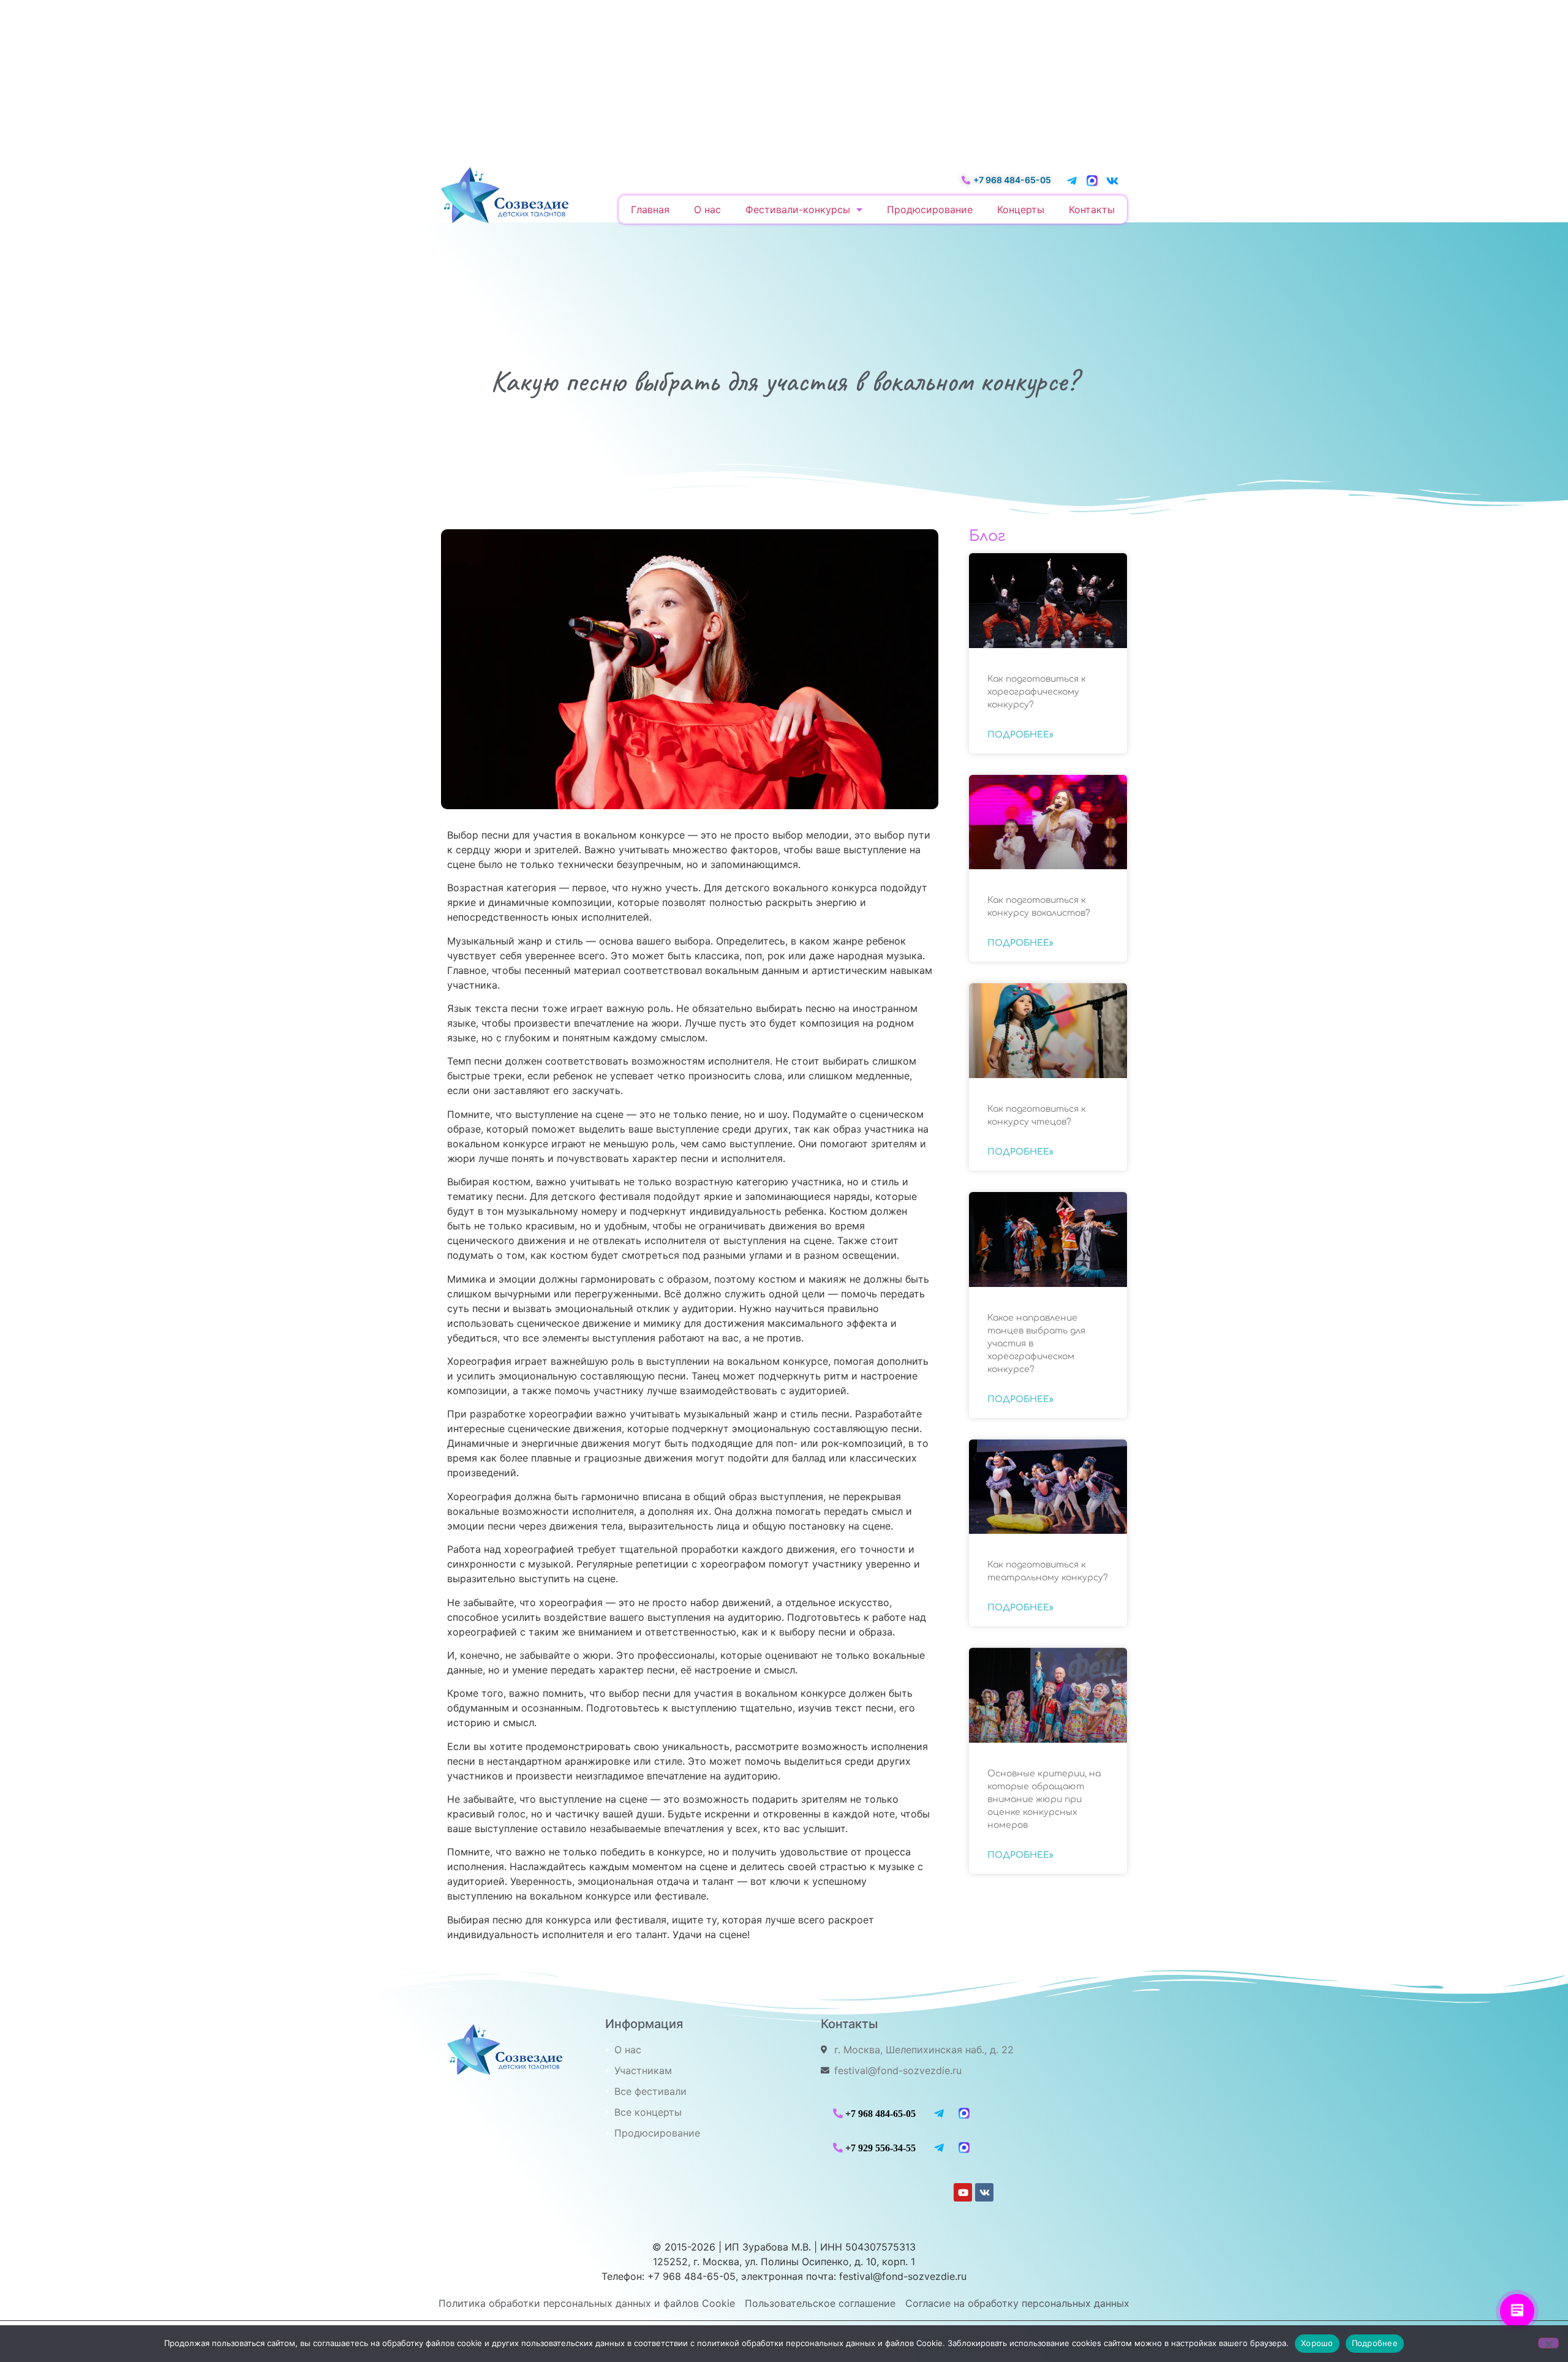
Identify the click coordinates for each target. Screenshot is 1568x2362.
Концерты (1021, 209)
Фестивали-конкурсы (798, 209)
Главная (650, 209)
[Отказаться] (1548, 2343)
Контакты (1092, 209)
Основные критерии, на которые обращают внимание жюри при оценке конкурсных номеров (1044, 1799)
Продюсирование (930, 209)
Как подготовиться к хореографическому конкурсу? (1037, 692)
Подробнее (1375, 2343)
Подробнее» (1020, 735)
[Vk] (1112, 181)
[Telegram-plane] (1072, 181)
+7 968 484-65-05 (880, 2113)
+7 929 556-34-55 (880, 2148)
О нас (707, 209)
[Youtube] (963, 2192)
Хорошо (1317, 2343)
